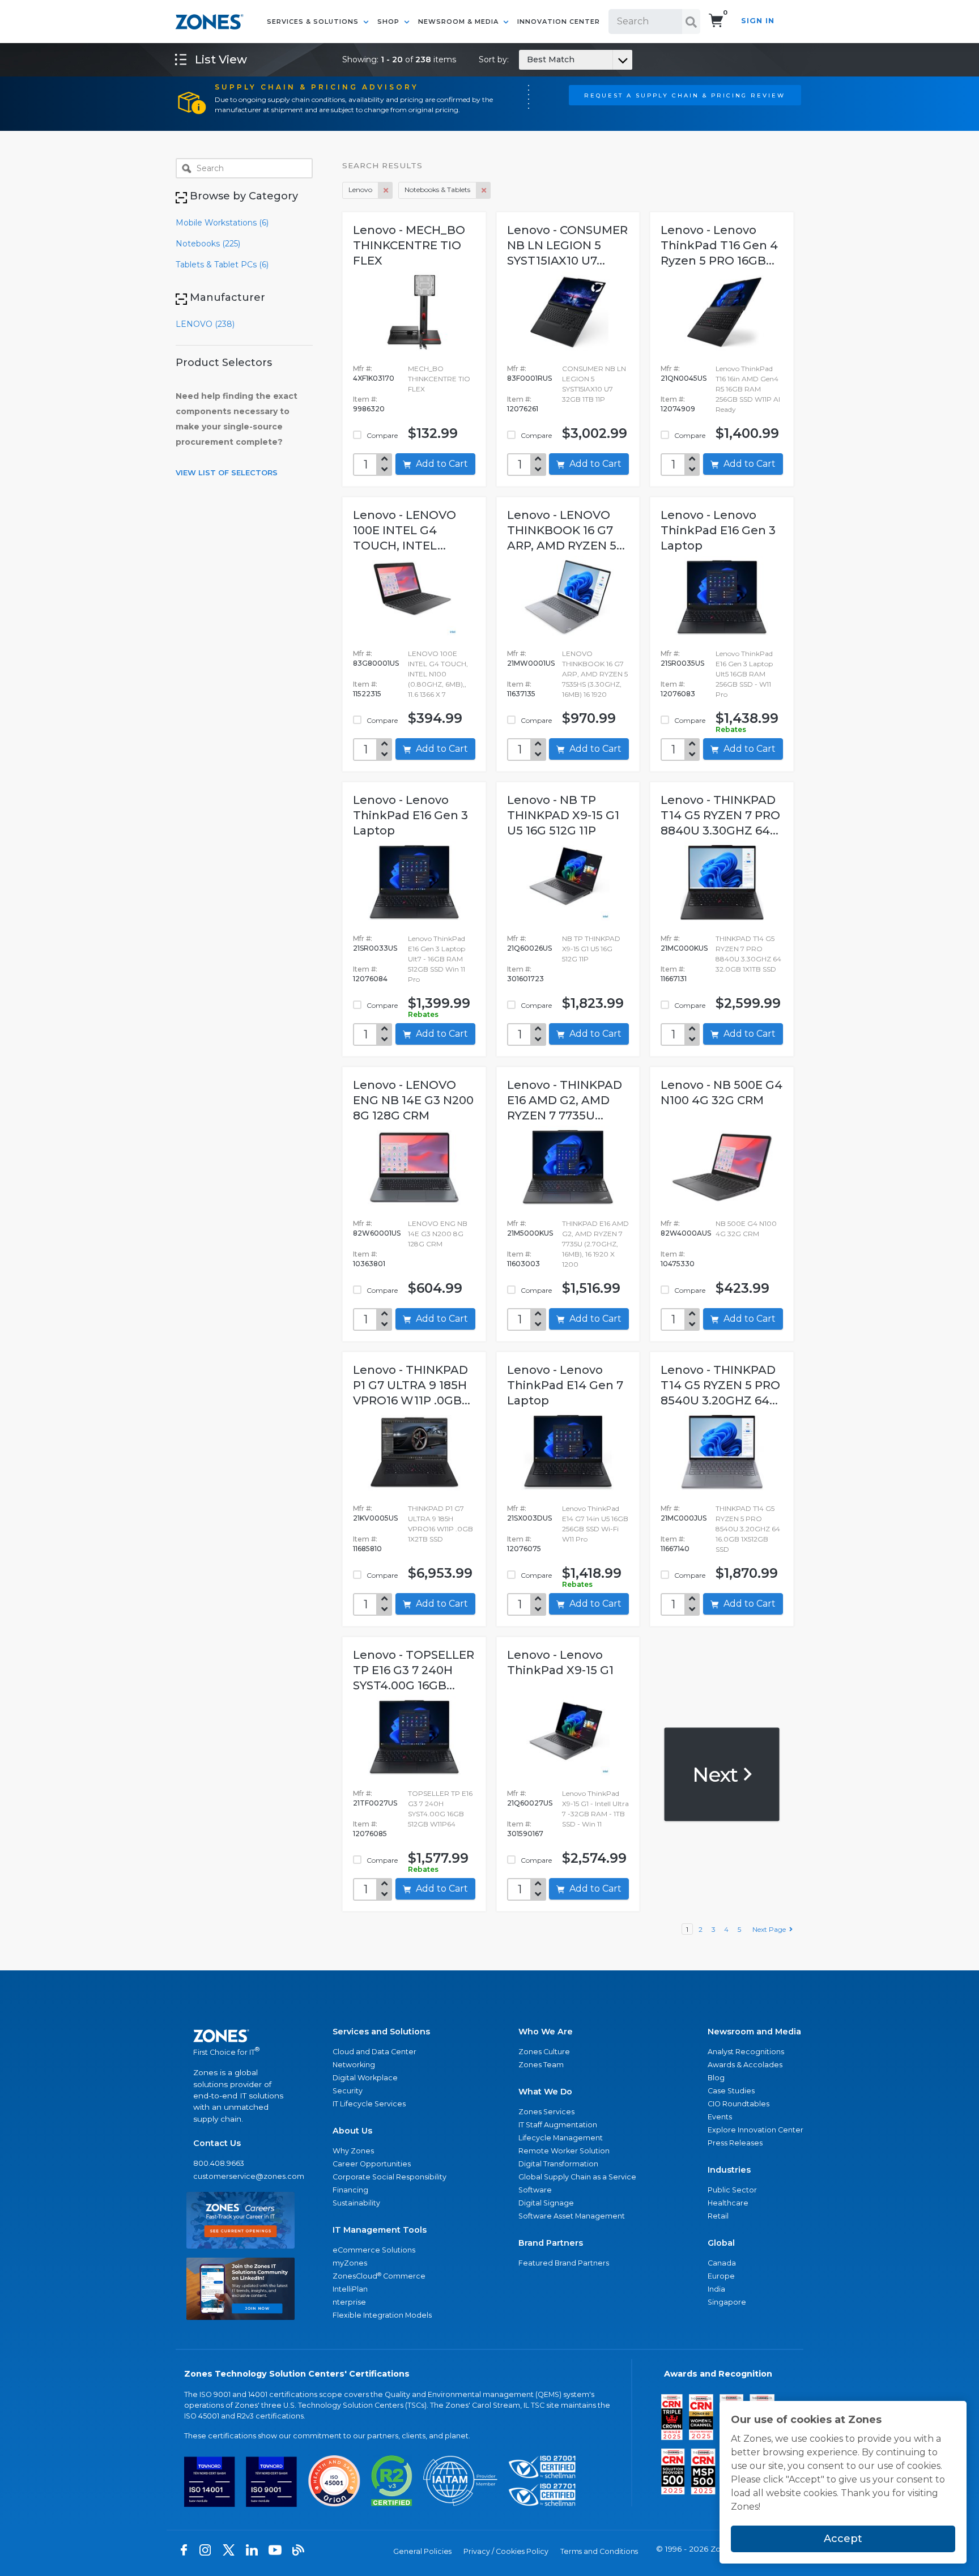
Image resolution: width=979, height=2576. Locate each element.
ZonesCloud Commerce (379, 2276)
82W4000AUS (686, 1233)
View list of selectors (227, 472)
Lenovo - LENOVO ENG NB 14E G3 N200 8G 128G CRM (413, 1100)
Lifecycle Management (561, 2138)
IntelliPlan (350, 2289)
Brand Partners (551, 2243)
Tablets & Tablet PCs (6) (222, 265)
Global (721, 2243)
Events (720, 2117)
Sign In (758, 21)
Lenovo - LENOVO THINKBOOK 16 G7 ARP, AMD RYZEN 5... (566, 530)
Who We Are (546, 2032)
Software (535, 2190)
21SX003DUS (529, 1518)
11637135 (521, 694)
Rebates (731, 729)
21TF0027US (375, 1803)
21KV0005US (375, 1518)
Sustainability (356, 2203)
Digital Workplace (365, 2078)
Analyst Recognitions (746, 2052)
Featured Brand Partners (564, 2263)
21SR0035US (682, 663)
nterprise (349, 2302)
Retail (718, 2216)
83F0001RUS (529, 378)
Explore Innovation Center (755, 2130)
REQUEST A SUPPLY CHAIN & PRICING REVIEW (685, 95)
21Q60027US (530, 1803)
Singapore (727, 2302)
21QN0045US (684, 378)
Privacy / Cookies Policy (506, 2551)
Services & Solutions (314, 22)
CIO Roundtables (738, 2104)
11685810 (367, 1549)
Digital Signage (546, 2203)
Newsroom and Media (754, 2032)
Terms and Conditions (599, 2551)
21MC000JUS (684, 1518)
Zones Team (541, 2065)
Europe (721, 2276)
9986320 (369, 409)
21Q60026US (529, 948)
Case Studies (731, 2091)
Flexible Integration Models (382, 2315)
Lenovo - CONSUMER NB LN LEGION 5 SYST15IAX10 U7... (567, 245)
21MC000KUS (684, 948)
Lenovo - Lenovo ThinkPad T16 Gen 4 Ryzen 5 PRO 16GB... (719, 245)
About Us (352, 2131)
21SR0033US (375, 948)
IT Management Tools (380, 2230)
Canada (722, 2263)
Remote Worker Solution (564, 2151)
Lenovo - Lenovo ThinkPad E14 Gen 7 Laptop (565, 1385)
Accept (843, 2539)
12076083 (678, 694)
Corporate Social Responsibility (390, 2177)
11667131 (674, 979)
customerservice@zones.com (241, 2176)
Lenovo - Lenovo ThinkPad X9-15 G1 (560, 1662)
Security (348, 2091)
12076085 (370, 1834)
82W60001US (377, 1233)
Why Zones (353, 2151)
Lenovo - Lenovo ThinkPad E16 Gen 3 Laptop (718, 530)
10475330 (678, 1264)
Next (717, 1774)
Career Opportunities (372, 2164)
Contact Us (217, 2143)
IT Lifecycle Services (369, 2104)
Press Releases (735, 2143)
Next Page (771, 1929)
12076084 (370, 979)
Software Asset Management (572, 2216)
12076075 (524, 1549)
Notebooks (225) (208, 244)
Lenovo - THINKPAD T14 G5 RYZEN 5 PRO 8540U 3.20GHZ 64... (720, 1385)
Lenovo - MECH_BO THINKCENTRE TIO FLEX (409, 245)
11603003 (523, 1264)
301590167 (525, 1834)
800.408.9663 (219, 2163)
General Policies (422, 2551)
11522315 (367, 694)
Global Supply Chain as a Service (577, 2177)
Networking (354, 2065)
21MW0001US (531, 663)
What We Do (545, 2092)
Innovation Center (559, 22)
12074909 (678, 409)
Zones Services (546, 2112)
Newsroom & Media (459, 22)
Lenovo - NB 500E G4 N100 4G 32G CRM (722, 1093)
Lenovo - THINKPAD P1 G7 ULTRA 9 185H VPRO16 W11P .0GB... (412, 1385)
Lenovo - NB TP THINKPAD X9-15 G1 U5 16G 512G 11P (563, 815)
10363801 (369, 1264)
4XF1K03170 (374, 378)
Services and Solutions (381, 2032)
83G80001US (376, 663)
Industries (729, 2170)
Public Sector (732, 2190)
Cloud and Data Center (374, 2052)
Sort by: (527, 59)
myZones (350, 2263)
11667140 (675, 1549)
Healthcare (728, 2203)
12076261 (523, 409)
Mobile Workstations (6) (222, 223)
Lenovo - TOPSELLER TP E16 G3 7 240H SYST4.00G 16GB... (414, 1670)
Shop (390, 22)
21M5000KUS (530, 1233)
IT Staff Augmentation (558, 2125)
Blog (716, 2078)
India (716, 2289)
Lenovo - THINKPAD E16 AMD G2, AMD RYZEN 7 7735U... (565, 1100)
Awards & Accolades (745, 2065)
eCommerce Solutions (374, 2250)
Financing (350, 2190)
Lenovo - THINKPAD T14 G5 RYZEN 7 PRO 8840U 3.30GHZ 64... (720, 815)
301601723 (525, 979)
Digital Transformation (558, 2164)
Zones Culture (544, 2052)
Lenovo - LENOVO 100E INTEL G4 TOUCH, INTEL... (405, 530)
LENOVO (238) (205, 324)
